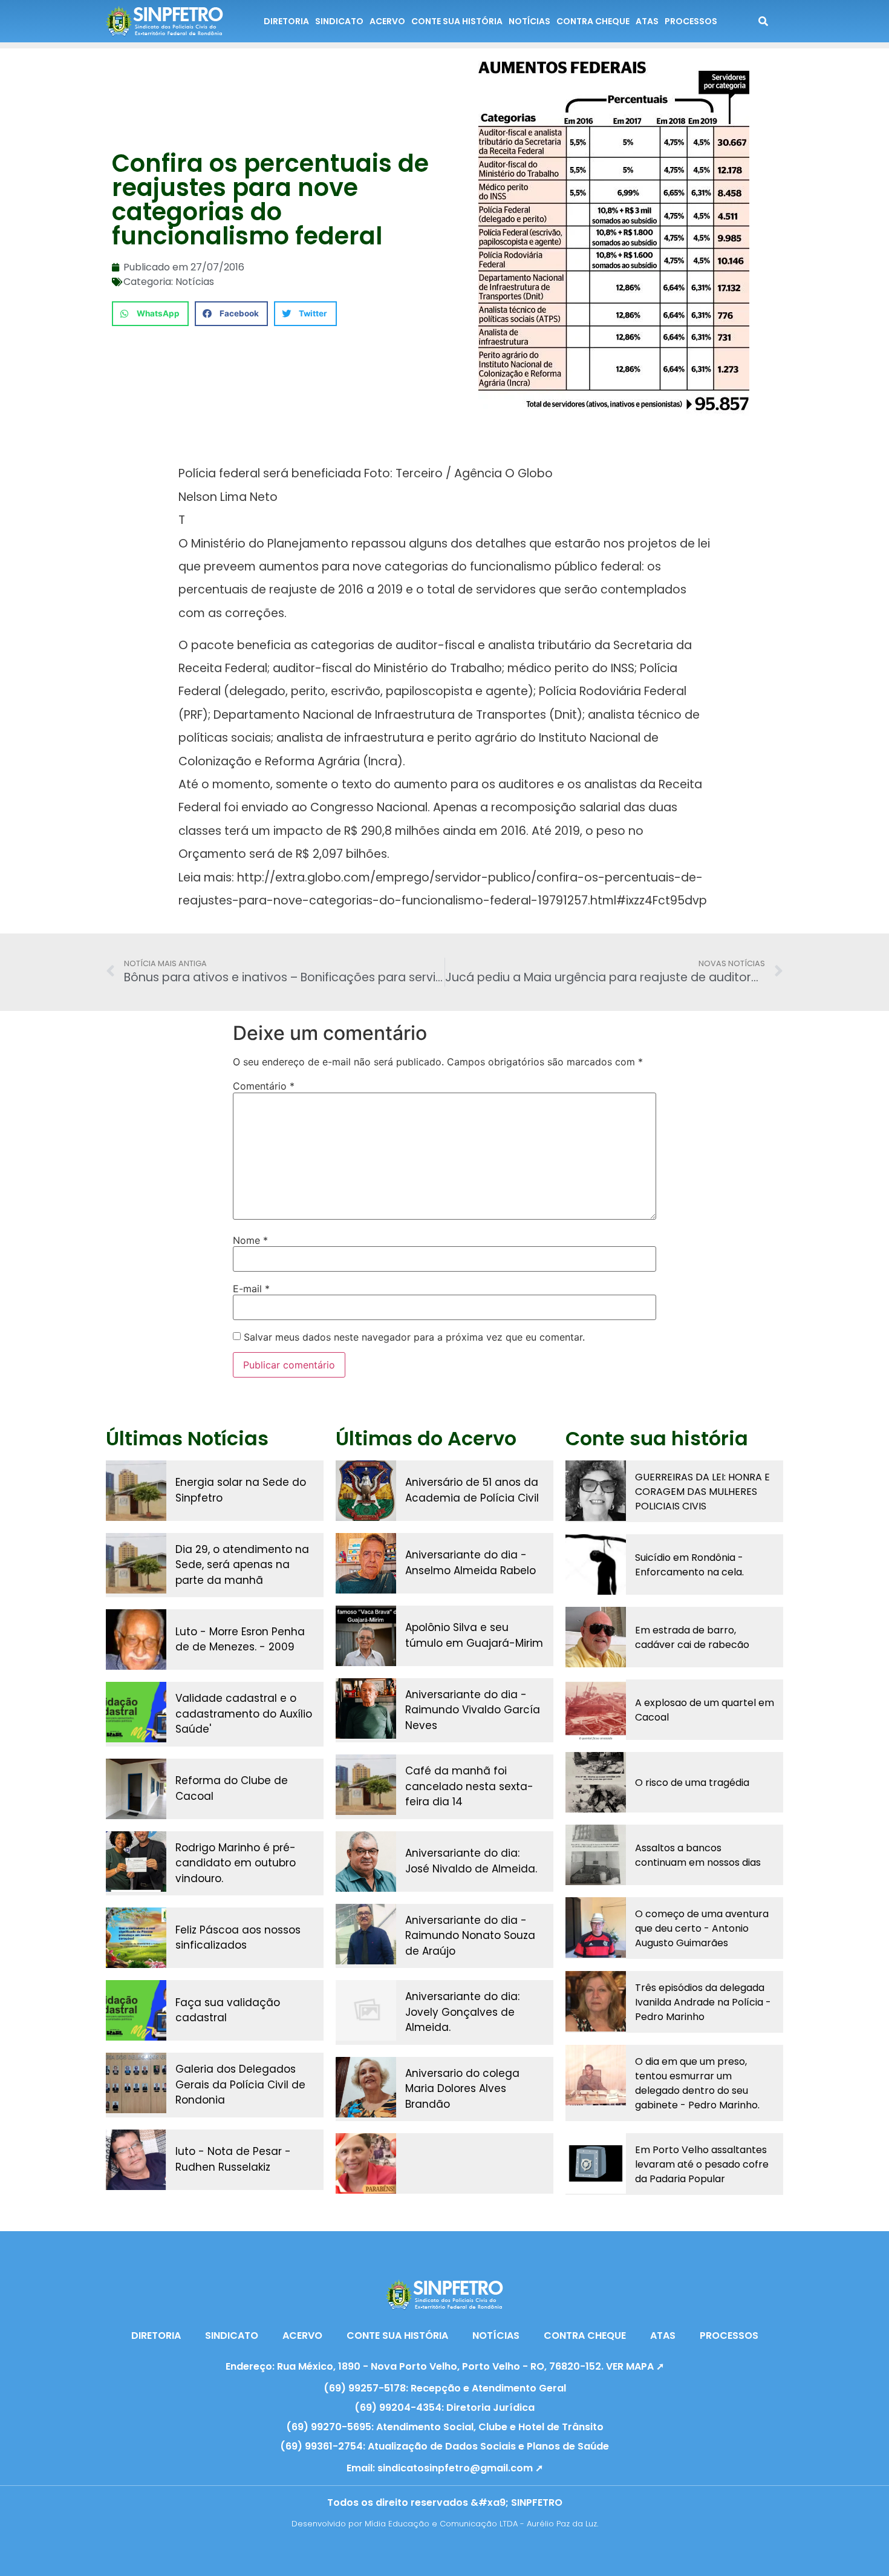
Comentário (264, 1086)
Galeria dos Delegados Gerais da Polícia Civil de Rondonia (240, 2084)
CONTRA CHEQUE (593, 21)
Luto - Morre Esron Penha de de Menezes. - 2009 (240, 1639)
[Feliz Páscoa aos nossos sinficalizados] (136, 1938)
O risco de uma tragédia (692, 1783)
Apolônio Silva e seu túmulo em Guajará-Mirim (474, 1635)
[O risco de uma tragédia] (596, 1782)
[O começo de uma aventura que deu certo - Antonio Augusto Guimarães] (596, 1927)
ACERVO (387, 21)
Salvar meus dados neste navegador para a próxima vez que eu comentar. (414, 1337)
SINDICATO (339, 21)
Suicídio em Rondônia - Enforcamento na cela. (689, 1565)
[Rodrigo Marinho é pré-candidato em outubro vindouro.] (136, 1862)
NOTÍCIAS (529, 21)
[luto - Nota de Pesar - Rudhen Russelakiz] (136, 2160)
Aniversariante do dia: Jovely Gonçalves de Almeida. (462, 2012)
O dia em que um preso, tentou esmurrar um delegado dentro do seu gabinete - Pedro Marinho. (697, 2083)
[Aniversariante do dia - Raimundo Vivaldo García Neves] (366, 1708)
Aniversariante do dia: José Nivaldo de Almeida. (471, 1861)
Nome (250, 1240)
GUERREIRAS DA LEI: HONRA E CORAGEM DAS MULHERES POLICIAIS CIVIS (702, 1492)
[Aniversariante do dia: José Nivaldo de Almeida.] (366, 1862)
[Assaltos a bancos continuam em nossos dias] (596, 1855)
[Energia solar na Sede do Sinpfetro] (136, 1491)
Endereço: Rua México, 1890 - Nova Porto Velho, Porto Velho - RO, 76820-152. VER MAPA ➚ (445, 2366)
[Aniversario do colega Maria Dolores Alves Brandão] (366, 2087)
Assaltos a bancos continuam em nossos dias (698, 1855)
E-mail (251, 1289)
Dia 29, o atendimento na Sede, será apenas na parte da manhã (242, 1565)
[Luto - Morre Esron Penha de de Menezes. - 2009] (136, 1639)
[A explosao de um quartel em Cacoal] (596, 1710)
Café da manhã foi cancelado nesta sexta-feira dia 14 (469, 1786)
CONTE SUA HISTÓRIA (457, 21)
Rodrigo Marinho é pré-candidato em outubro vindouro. (236, 1863)
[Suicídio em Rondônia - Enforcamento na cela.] (596, 1564)
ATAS (647, 21)
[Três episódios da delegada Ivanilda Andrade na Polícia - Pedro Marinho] (596, 2001)
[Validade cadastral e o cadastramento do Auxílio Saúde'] (136, 1712)
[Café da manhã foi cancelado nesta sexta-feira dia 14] (366, 1785)
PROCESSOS (691, 21)
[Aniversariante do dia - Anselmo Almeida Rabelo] (366, 1563)
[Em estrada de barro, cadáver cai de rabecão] (596, 1637)
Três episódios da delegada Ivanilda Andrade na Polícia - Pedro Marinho (703, 2002)
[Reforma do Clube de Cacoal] (136, 1789)
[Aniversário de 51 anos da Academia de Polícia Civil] (366, 1491)
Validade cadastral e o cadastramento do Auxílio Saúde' (244, 1714)
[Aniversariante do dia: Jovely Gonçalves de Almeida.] (366, 2010)
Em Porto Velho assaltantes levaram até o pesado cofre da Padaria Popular (702, 2164)
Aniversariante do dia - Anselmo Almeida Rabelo (471, 1563)
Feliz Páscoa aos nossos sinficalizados (238, 1938)
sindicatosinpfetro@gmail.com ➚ (460, 2468)
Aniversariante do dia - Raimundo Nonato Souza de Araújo (470, 1936)
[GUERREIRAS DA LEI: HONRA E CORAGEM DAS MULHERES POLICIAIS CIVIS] (596, 1491)
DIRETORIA (286, 21)
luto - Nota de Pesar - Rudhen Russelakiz (233, 2159)
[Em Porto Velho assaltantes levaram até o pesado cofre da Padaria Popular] (596, 2163)
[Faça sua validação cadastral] (136, 2010)
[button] (150, 314)
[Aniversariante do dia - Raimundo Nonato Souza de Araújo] (366, 1934)
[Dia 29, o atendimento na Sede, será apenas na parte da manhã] (136, 1563)
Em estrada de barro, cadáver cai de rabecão (692, 1637)
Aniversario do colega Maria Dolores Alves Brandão (462, 2089)
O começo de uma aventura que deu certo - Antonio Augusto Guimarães (702, 1928)
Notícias (195, 282)
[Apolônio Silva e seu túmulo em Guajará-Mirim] (366, 1636)
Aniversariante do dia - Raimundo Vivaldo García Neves (473, 1710)
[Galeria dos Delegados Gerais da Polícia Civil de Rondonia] (136, 2083)
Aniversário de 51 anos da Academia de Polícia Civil (472, 1490)
